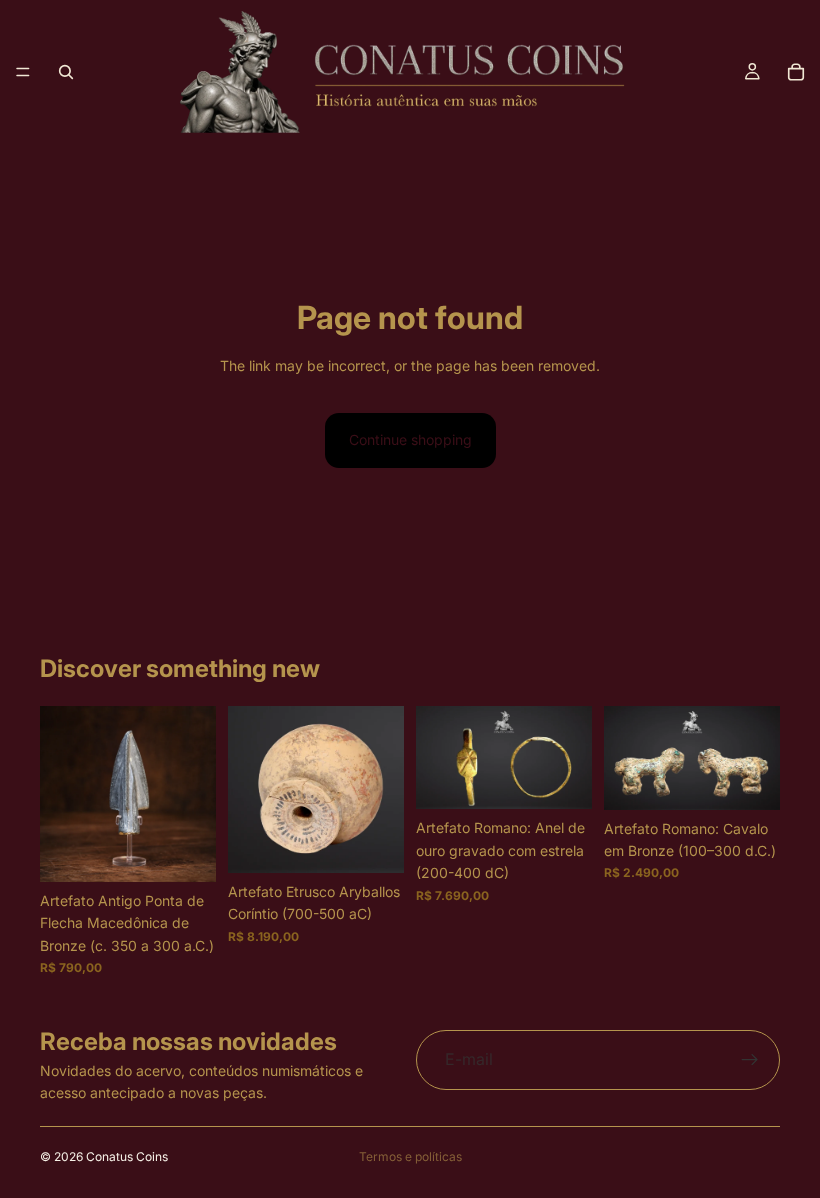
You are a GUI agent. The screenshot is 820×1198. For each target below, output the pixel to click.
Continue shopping (410, 439)
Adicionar (202, 850)
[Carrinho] (796, 72)
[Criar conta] (750, 1060)
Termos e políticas (410, 1156)
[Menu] (23, 72)
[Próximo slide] (382, 789)
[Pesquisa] (66, 72)
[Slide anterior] (250, 789)
